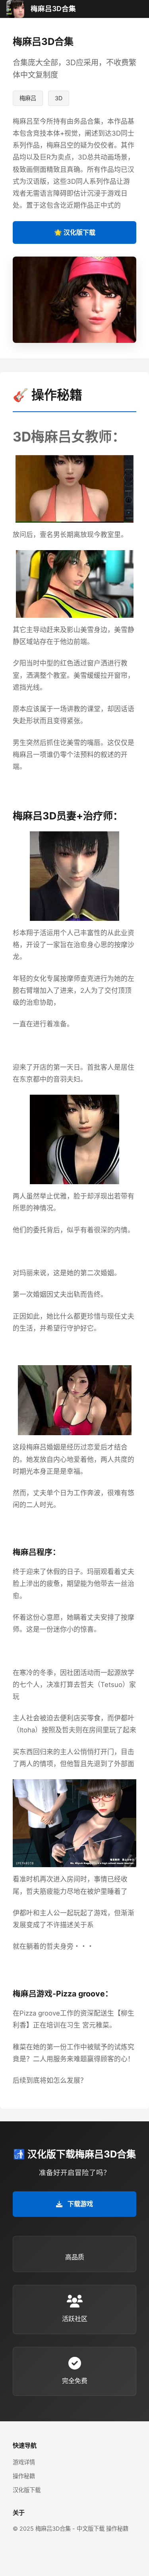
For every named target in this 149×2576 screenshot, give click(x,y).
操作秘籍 (24, 2476)
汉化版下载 (27, 2490)
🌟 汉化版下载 (75, 232)
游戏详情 (24, 2462)
